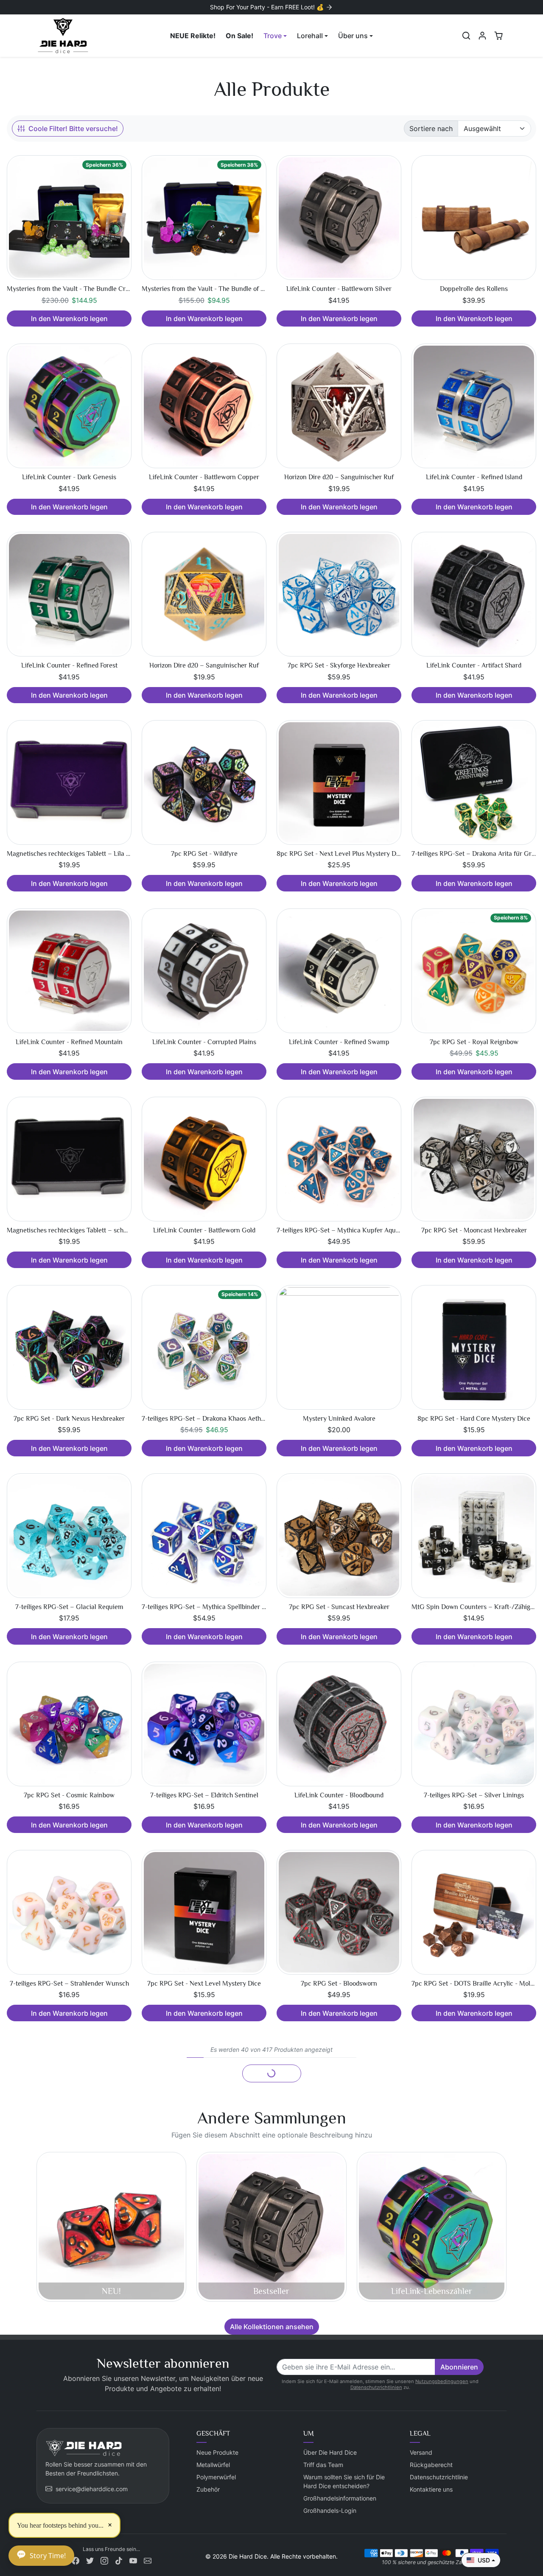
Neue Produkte (217, 2452)
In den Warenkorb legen (69, 319)
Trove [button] (273, 36)
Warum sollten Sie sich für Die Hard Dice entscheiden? (344, 2481)
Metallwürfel (213, 2465)
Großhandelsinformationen (340, 2498)
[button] (466, 36)
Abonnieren (459, 2367)
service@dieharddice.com (92, 2489)
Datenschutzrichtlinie (439, 2477)
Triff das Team (323, 2465)
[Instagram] (104, 2560)
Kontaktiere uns (431, 2489)
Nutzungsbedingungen (442, 2381)
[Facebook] (76, 2560)
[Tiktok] (119, 2560)
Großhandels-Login (330, 2510)
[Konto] (482, 36)
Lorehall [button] (310, 36)
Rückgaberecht (431, 2465)
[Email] (148, 2560)
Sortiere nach (431, 129)
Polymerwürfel (216, 2477)
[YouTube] (133, 2560)
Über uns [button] (353, 36)
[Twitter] (90, 2560)
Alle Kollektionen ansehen (272, 2327)
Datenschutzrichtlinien (376, 2387)
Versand (421, 2452)
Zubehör (208, 2489)
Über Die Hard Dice (330, 2452)
